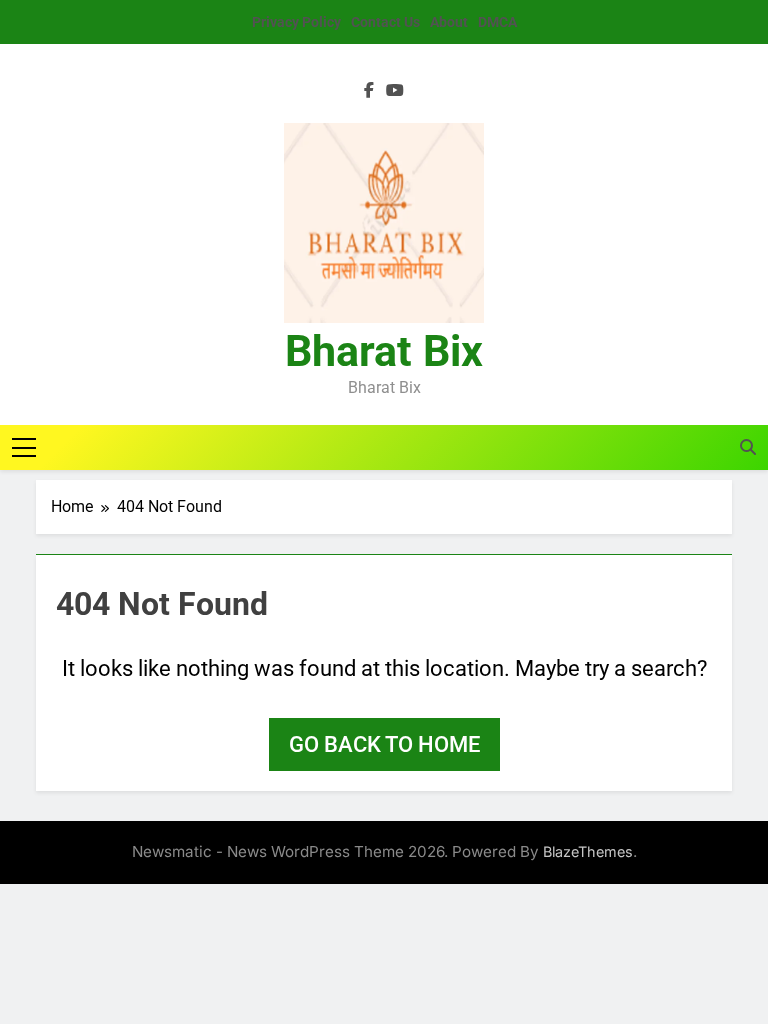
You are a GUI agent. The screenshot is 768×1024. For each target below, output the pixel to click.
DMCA (497, 22)
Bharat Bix (384, 351)
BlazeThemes (588, 851)
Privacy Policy (296, 22)
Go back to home (384, 744)
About (449, 22)
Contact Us (385, 22)
